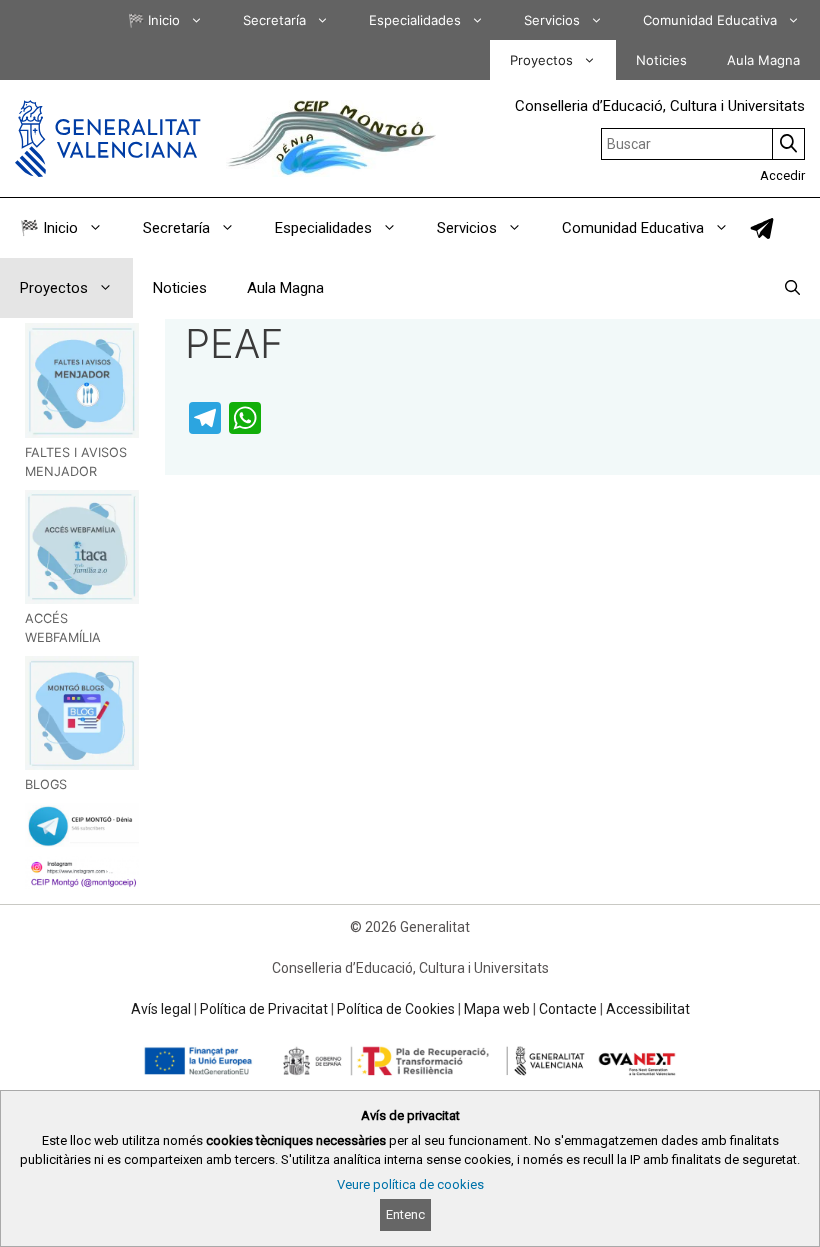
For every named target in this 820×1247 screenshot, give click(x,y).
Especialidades (415, 20)
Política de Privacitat (264, 1009)
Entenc (405, 1214)
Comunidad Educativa (710, 20)
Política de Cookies (396, 1009)
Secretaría (274, 20)
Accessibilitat (648, 1009)
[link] (762, 228)
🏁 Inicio (154, 20)
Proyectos (541, 60)
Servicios (552, 20)
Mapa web (497, 1009)
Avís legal (161, 1009)
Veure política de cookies (410, 1184)
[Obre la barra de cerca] (792, 288)
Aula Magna (763, 60)
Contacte (568, 1009)
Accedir (782, 175)
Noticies (661, 60)
